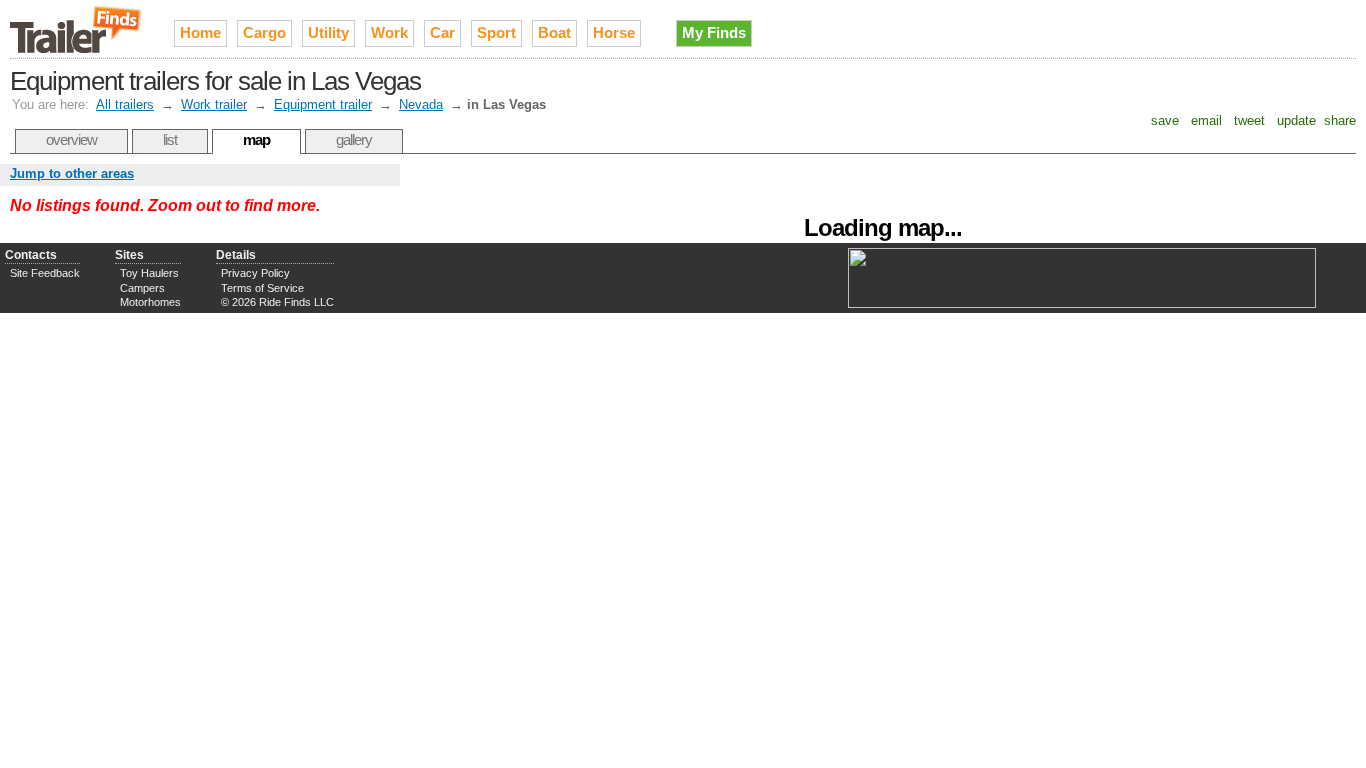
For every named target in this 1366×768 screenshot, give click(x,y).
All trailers (125, 104)
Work (389, 32)
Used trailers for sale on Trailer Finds (77, 29)
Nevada (421, 104)
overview (71, 139)
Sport (496, 32)
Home (200, 32)
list (170, 139)
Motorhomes (150, 302)
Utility (328, 32)
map (256, 139)
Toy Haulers (149, 273)
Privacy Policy (255, 273)
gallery (354, 139)
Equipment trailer (323, 104)
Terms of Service (262, 288)
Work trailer (214, 104)
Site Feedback (45, 273)
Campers (142, 288)
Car (442, 32)
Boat (554, 32)
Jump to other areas (72, 173)
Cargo (264, 32)
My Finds (714, 32)
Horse (614, 32)
